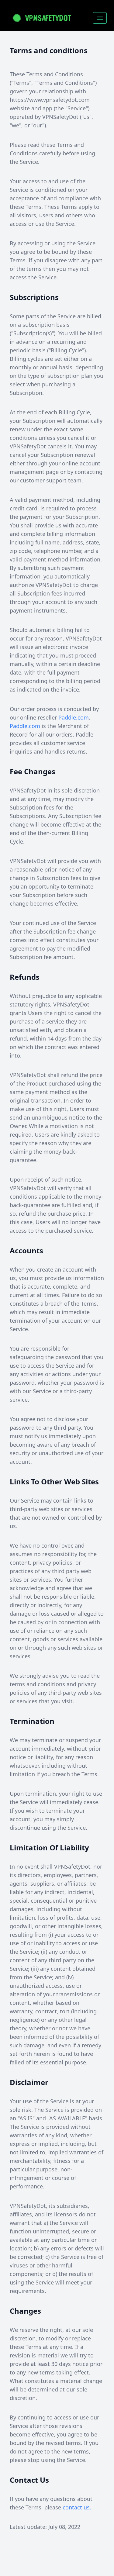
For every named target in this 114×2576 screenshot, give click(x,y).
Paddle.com (74, 717)
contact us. (77, 2507)
